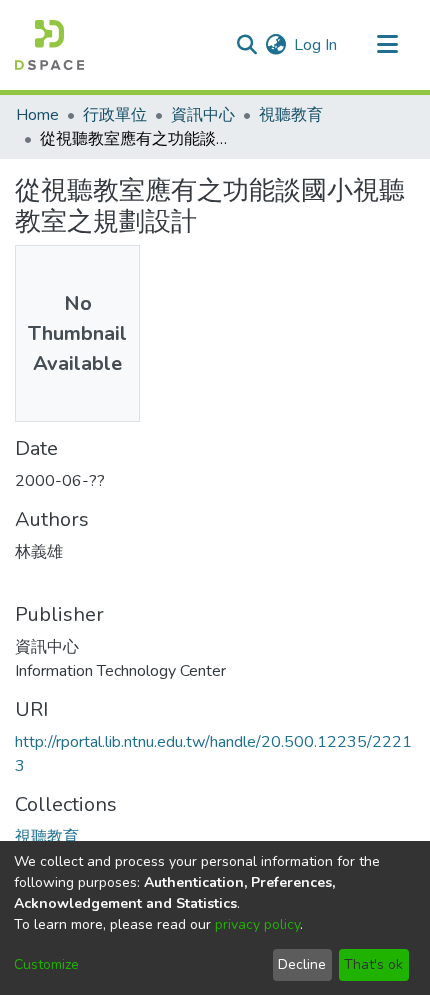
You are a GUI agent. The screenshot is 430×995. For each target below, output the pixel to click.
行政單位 (115, 115)
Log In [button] (316, 45)
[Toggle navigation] (387, 45)
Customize (46, 964)
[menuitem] (275, 45)
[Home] (49, 45)
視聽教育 (291, 115)
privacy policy (257, 924)
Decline (302, 964)
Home (37, 115)
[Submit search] (246, 45)
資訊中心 (203, 115)
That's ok (373, 964)
